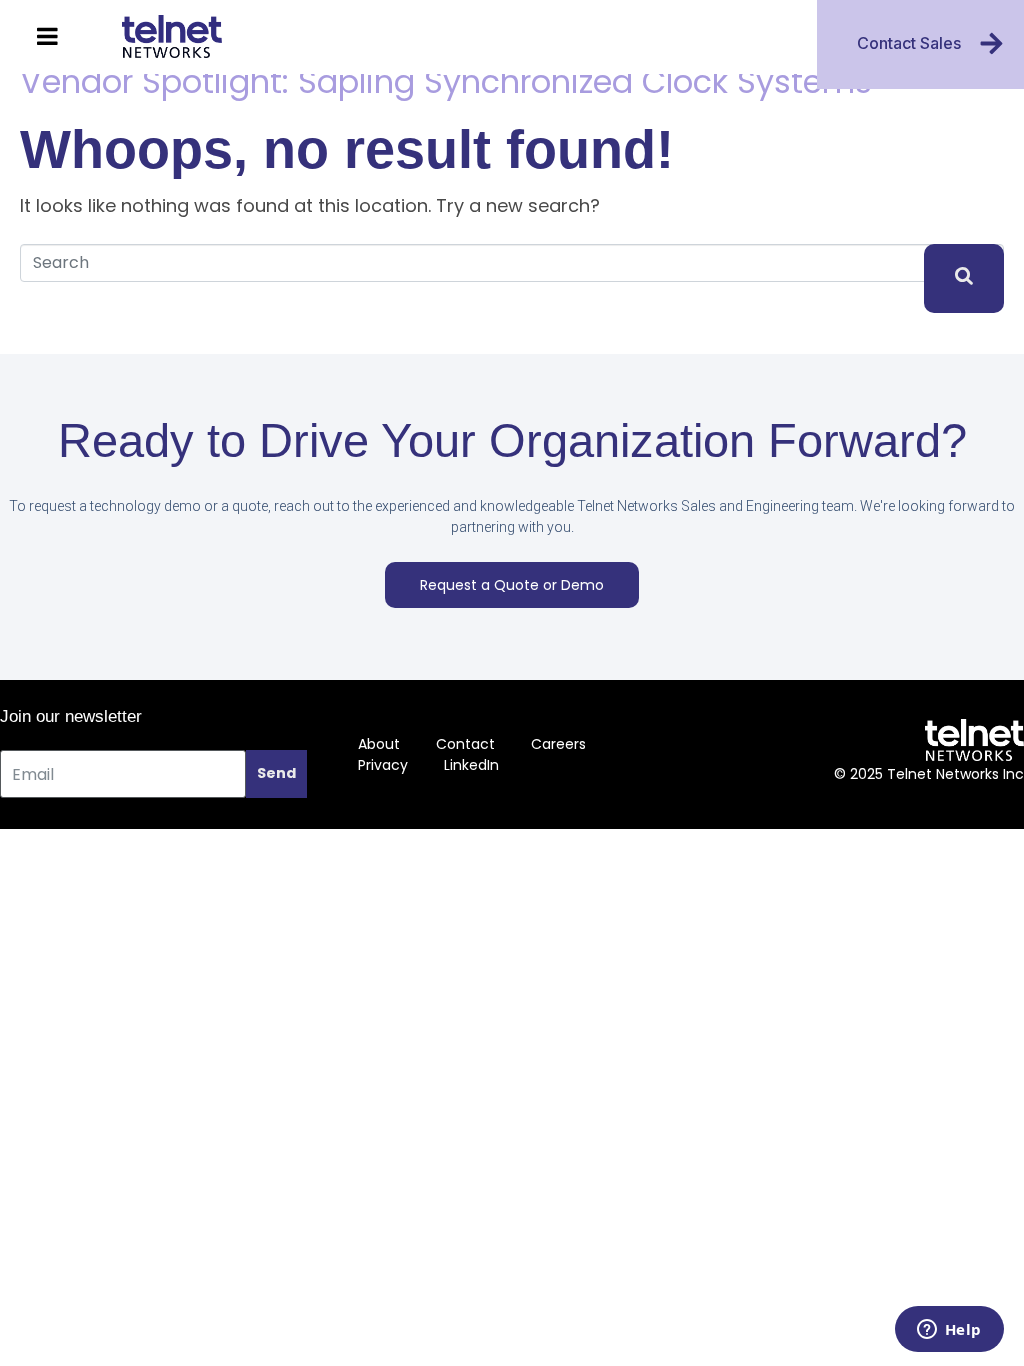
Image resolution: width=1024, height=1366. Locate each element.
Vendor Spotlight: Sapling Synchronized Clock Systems (446, 81)
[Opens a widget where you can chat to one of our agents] (949, 1331)
